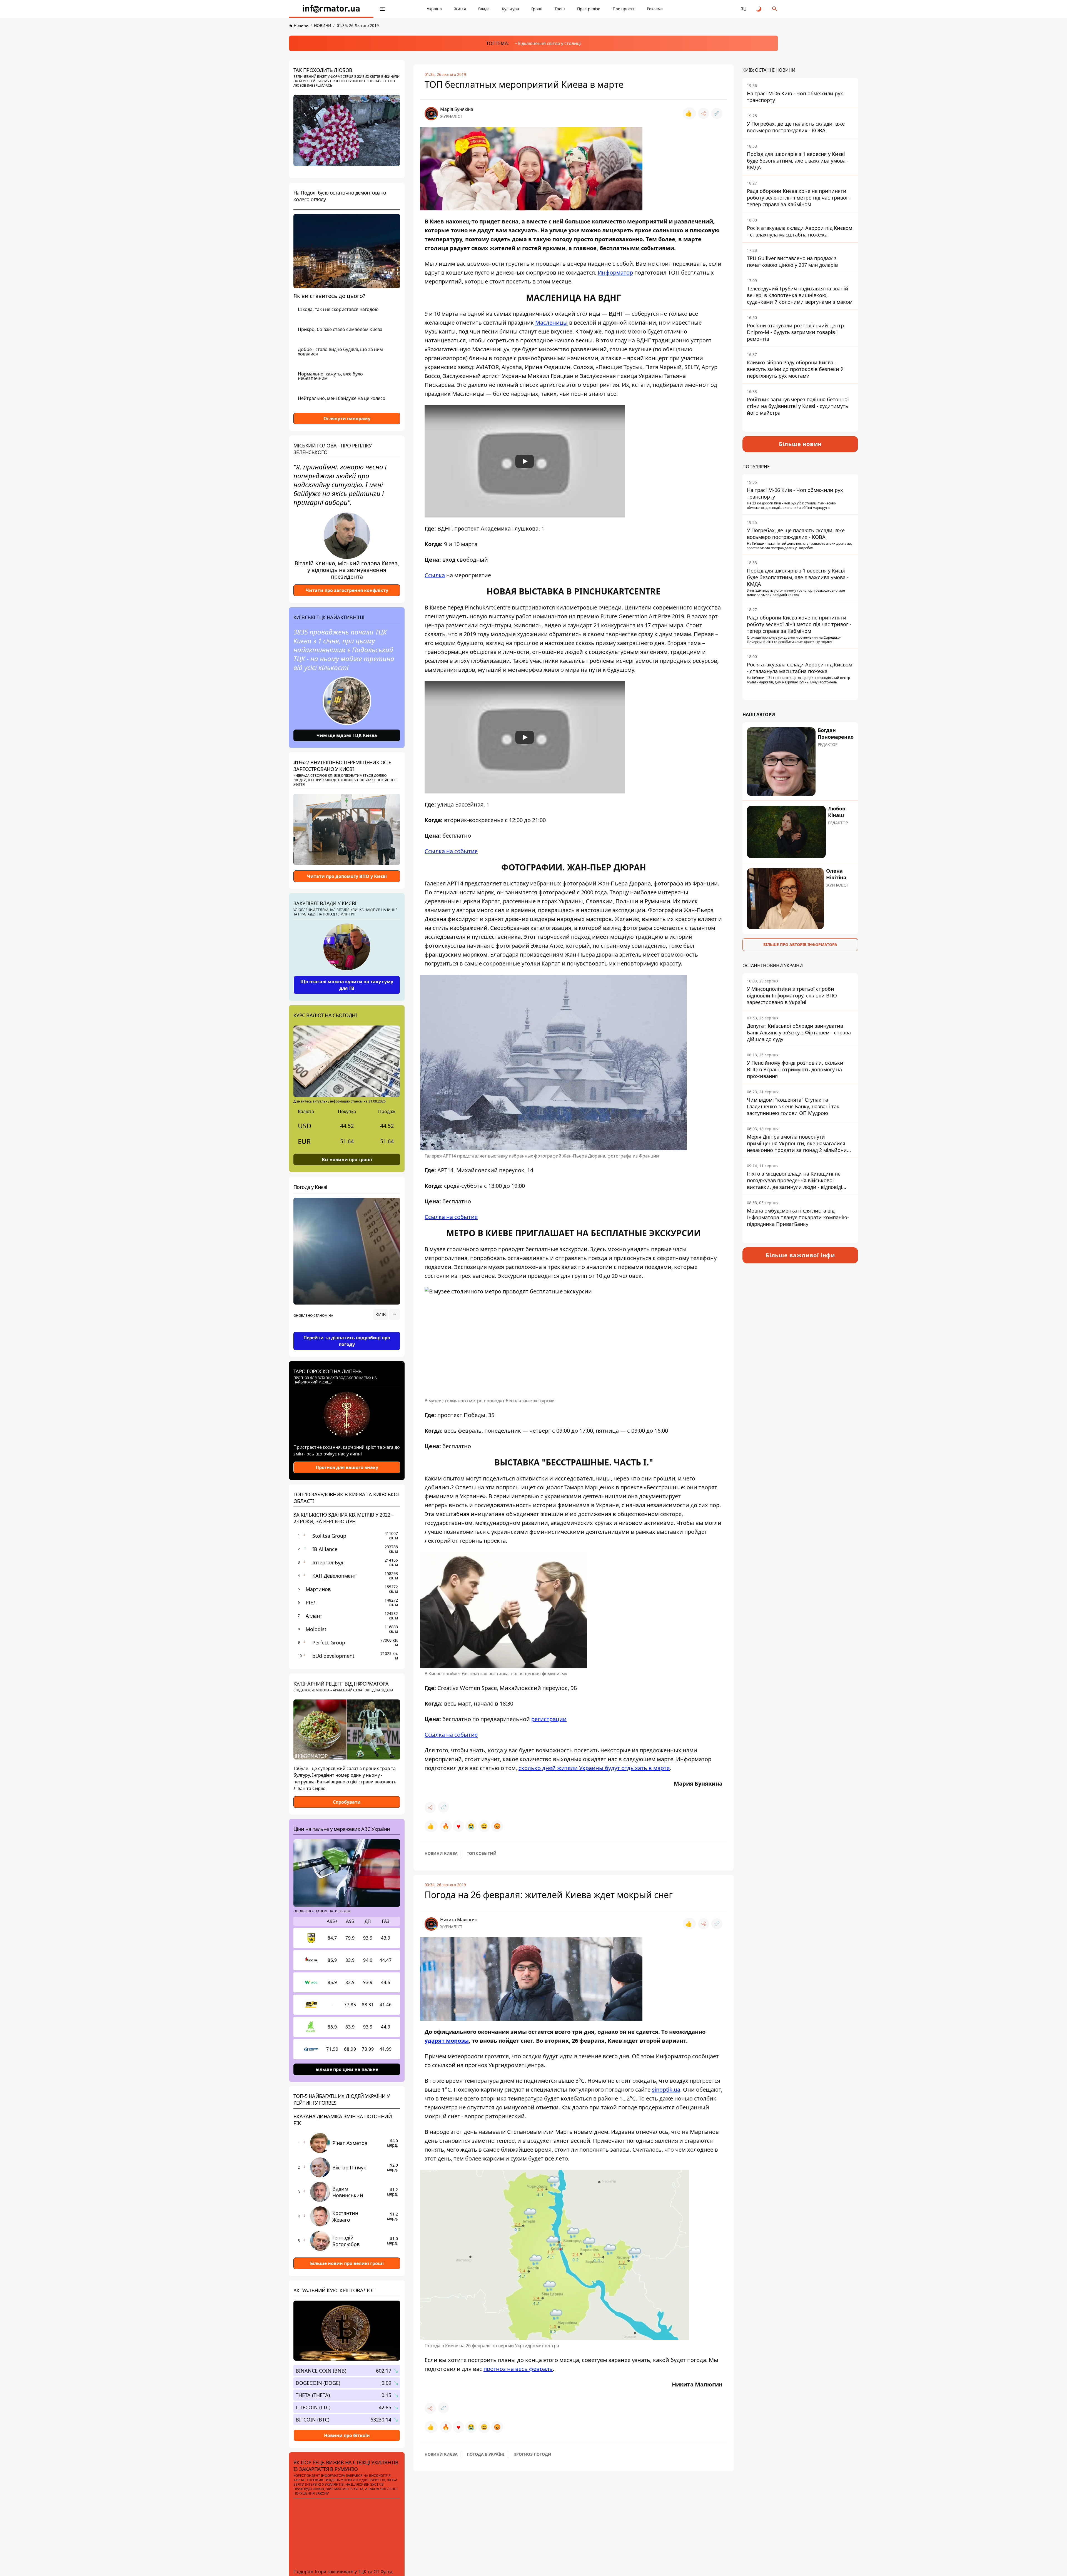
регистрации (549, 1719)
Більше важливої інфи (800, 1255)
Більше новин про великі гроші (347, 2263)
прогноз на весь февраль (518, 2369)
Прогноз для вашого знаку (347, 1467)
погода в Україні (486, 2454)
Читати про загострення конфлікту (347, 590)
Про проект (624, 9)
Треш (560, 9)
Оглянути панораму (347, 419)
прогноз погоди (532, 2454)
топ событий (482, 1853)
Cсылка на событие (451, 851)
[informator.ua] (331, 9)
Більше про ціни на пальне (347, 2069)
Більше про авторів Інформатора (800, 944)
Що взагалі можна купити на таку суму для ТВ (347, 985)
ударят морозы (447, 2041)
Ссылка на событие (451, 1735)
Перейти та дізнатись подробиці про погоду (347, 1341)
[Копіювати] (717, 113)
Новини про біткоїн (347, 2435)
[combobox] (387, 1315)
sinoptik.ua (666, 2090)
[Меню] (382, 9)
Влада (484, 9)
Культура (510, 9)
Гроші (537, 9)
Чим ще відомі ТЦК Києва (347, 735)
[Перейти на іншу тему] (759, 9)
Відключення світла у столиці (549, 43)
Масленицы (551, 323)
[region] (347, 1330)
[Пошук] (775, 9)
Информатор (615, 272)
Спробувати (347, 1802)
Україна (434, 9)
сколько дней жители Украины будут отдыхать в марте (594, 1768)
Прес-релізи (589, 9)
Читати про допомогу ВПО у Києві (347, 876)
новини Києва (441, 1853)
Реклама (655, 9)
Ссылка (435, 575)
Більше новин (800, 444)
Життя (460, 9)
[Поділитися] (704, 113)
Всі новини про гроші (347, 1159)
